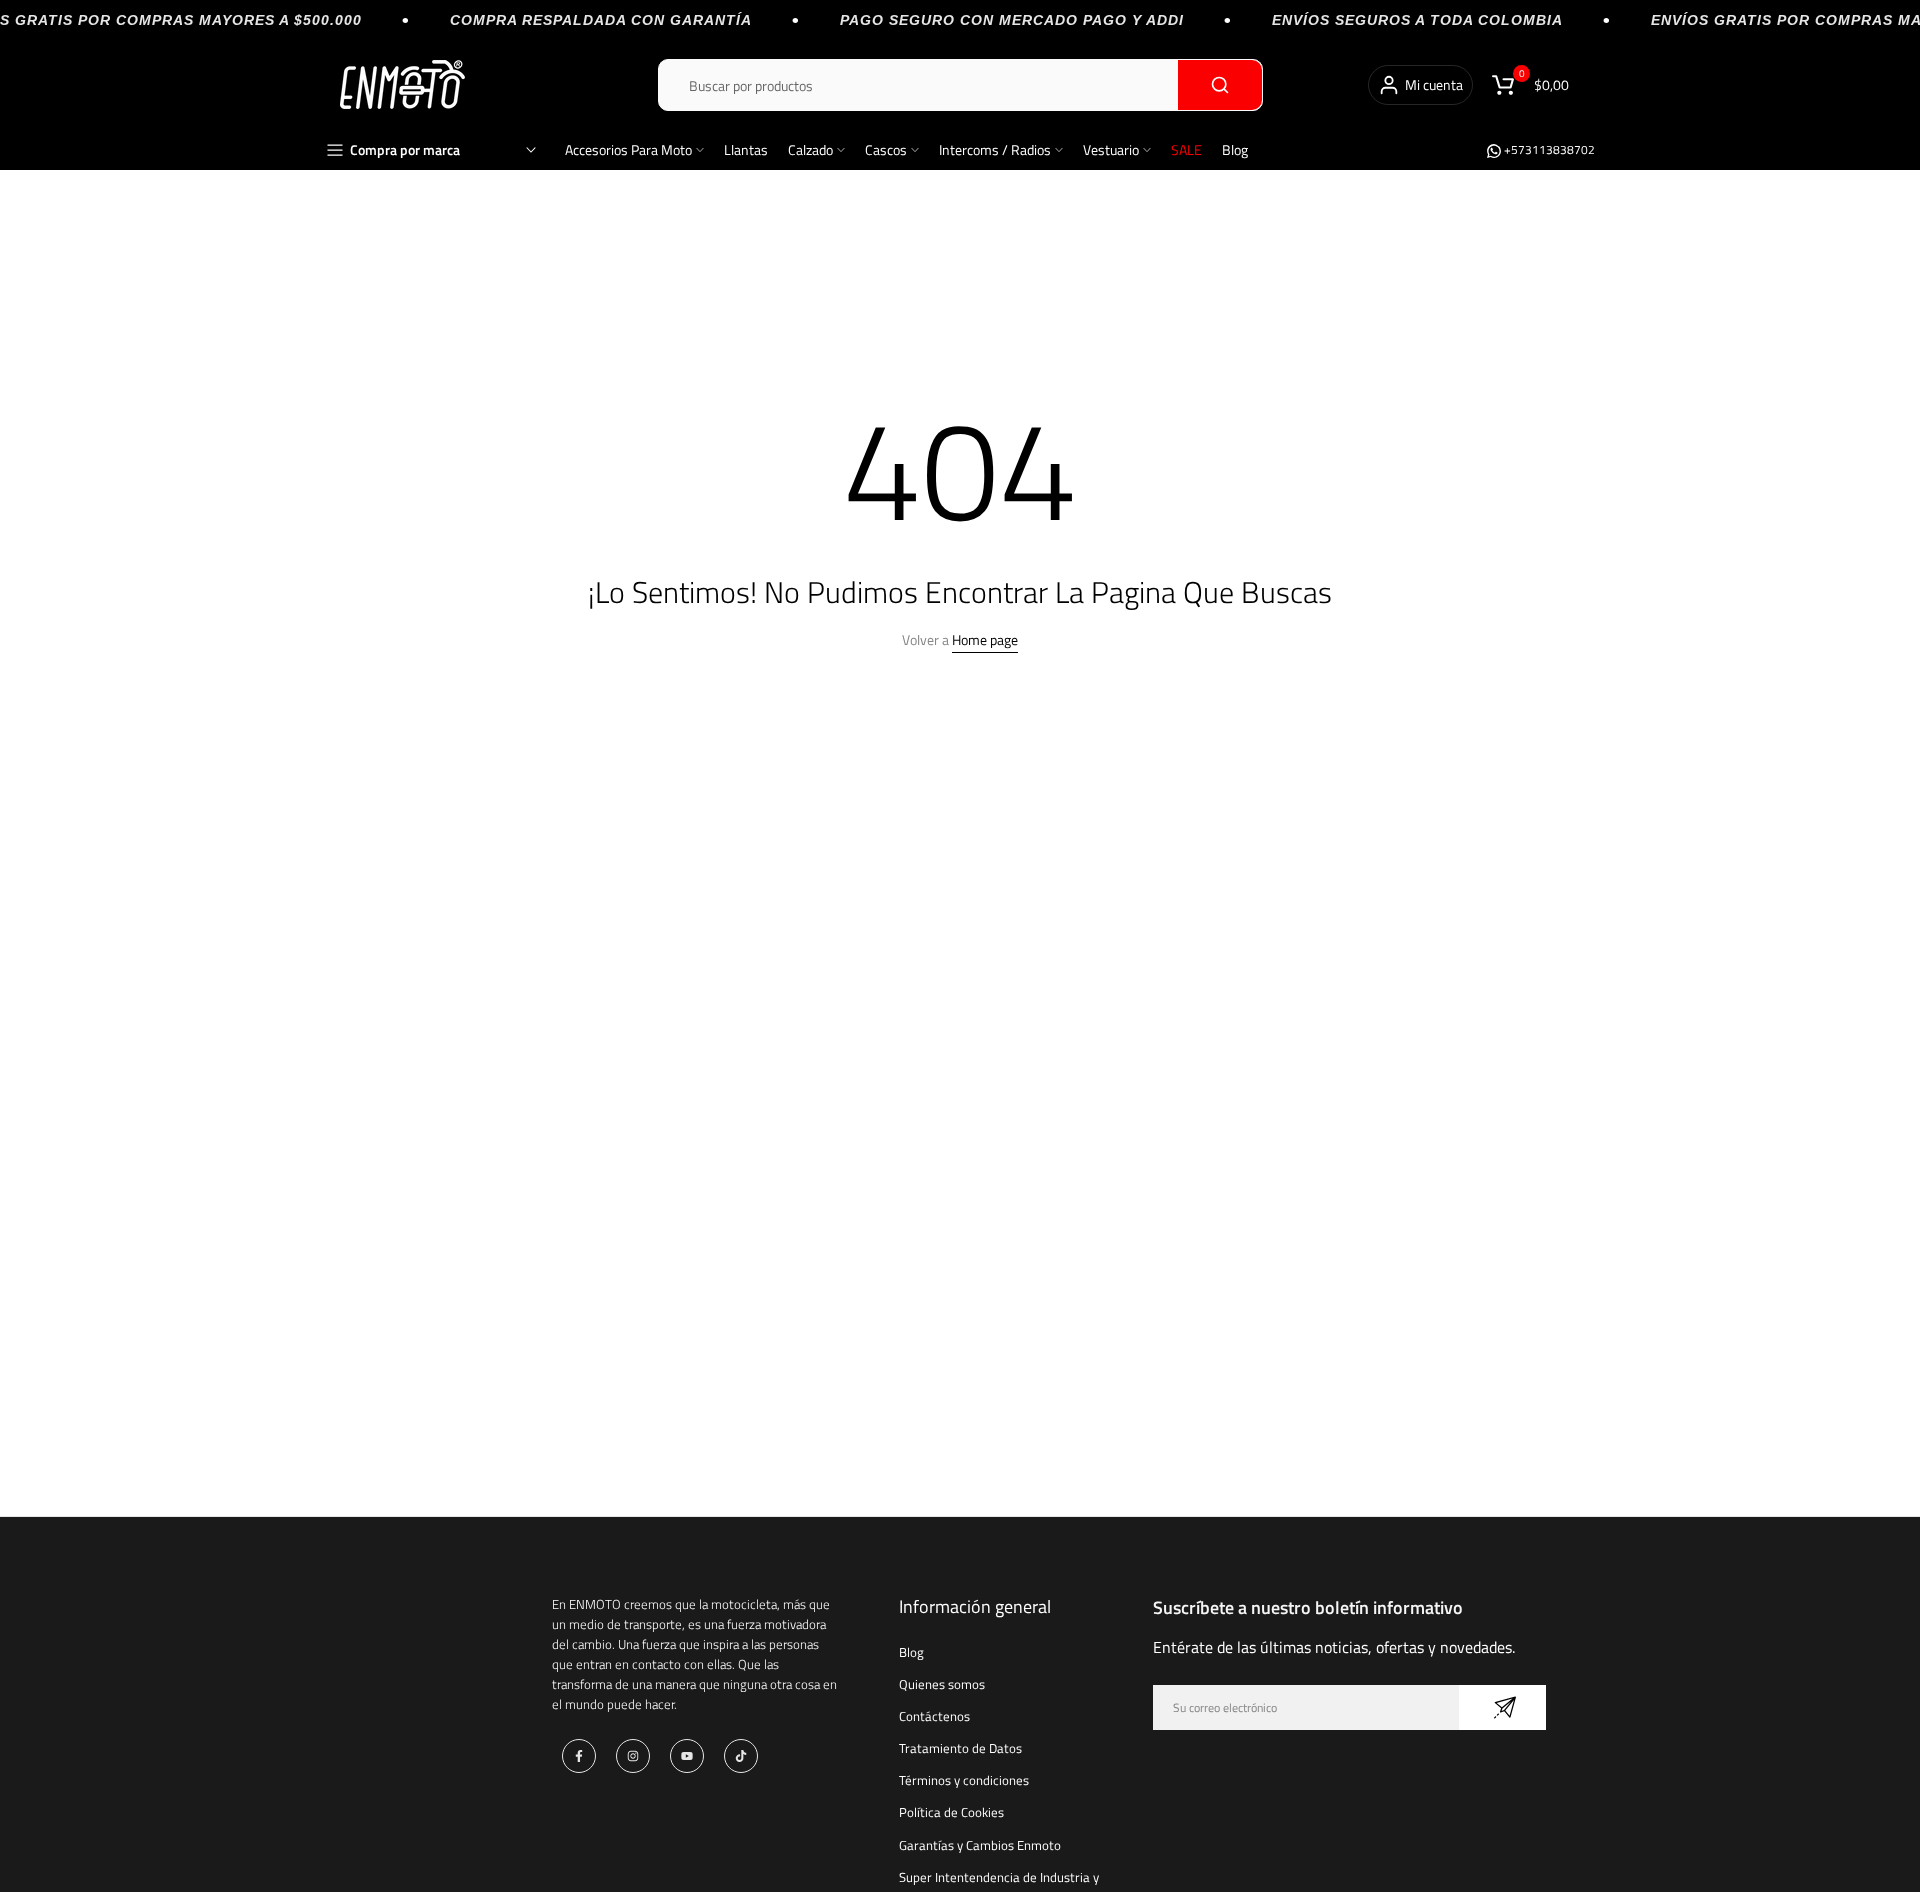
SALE (1186, 149)
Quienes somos (942, 1684)
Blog (1235, 149)
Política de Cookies (951, 1812)
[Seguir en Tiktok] (741, 1756)
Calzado (810, 149)
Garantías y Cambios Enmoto (980, 1845)
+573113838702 (1548, 149)
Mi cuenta (1434, 84)
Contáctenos (934, 1716)
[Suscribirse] (1502, 1707)
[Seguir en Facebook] (579, 1756)
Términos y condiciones (964, 1780)
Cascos (886, 149)
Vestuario (1111, 149)
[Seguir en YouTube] (687, 1756)
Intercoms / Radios (995, 149)
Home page (985, 639)
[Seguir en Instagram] (633, 1756)
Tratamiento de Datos (960, 1748)
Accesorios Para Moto (628, 149)
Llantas (746, 149)
